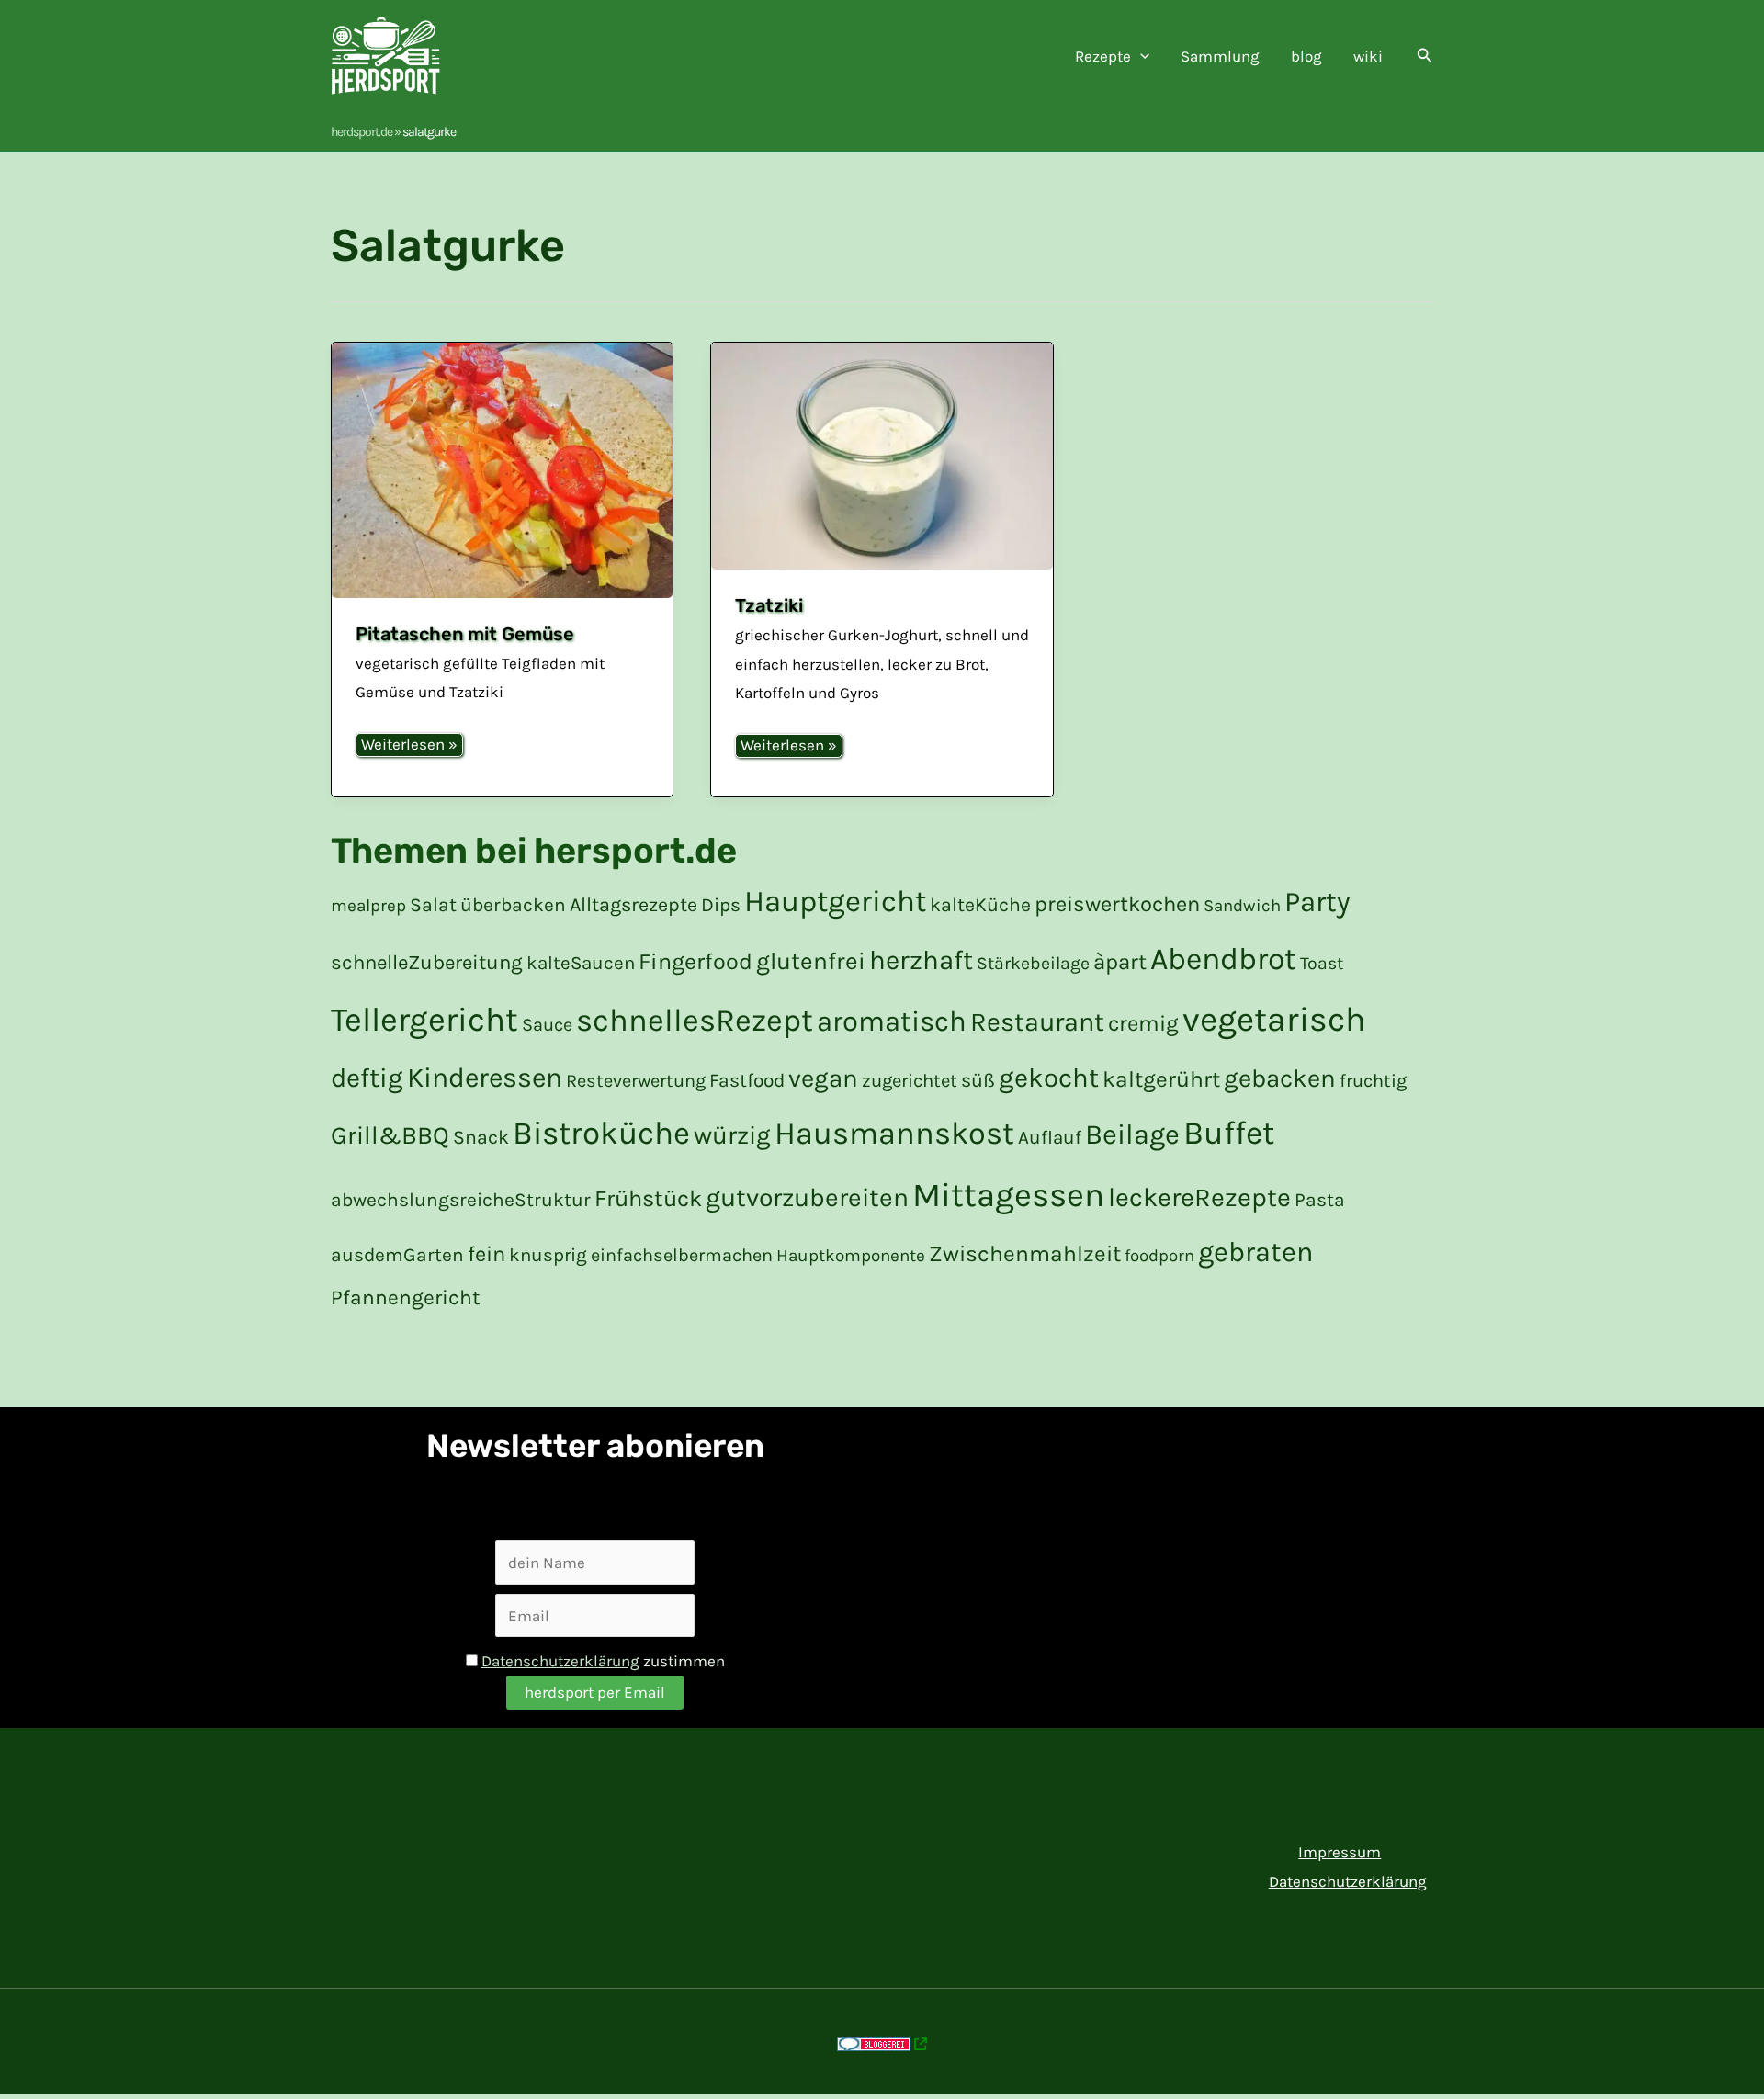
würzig (732, 1135)
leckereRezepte (1199, 1197)
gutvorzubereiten (807, 1197)
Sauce (547, 1025)
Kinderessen (485, 1078)
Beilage (1132, 1134)
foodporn (1159, 1256)
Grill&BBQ (390, 1135)
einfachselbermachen (682, 1255)
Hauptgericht (835, 901)
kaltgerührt (1161, 1079)
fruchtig (1373, 1081)
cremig (1143, 1023)
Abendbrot (1223, 959)
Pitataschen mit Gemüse (465, 634)
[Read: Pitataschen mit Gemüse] (502, 470)
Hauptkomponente (851, 1256)
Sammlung (1220, 56)
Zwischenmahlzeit (1025, 1253)
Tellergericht (424, 1020)
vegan (823, 1078)
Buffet (1229, 1133)
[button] (1140, 56)
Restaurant (1037, 1022)
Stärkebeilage (1033, 963)
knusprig (548, 1255)
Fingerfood (695, 961)
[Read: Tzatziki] (882, 457)
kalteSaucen (581, 963)
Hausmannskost (894, 1134)
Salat (433, 904)
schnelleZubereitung (427, 963)
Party (1317, 902)
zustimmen (603, 1661)
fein (486, 1254)
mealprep (368, 906)
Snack (481, 1137)
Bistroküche (601, 1133)
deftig (367, 1078)
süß (978, 1080)
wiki (1368, 56)
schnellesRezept (695, 1021)
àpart (1120, 962)
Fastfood (747, 1080)
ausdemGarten (397, 1255)
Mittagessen (1008, 1195)
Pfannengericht (406, 1298)
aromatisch (892, 1021)
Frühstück (648, 1198)
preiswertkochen (1117, 904)
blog (1306, 56)
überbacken (513, 905)
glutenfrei (811, 961)
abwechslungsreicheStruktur (461, 1200)
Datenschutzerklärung (560, 1661)
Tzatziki (769, 605)
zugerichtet (910, 1080)
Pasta (1320, 1200)
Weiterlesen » (409, 745)
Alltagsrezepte (633, 904)
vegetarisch (1274, 1019)
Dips (721, 905)
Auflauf (1050, 1137)
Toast (1322, 963)
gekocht (1049, 1078)
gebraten (1256, 1252)
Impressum (1340, 1852)
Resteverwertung (636, 1081)
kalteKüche (980, 904)
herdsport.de (362, 132)
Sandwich (1242, 906)
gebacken (1280, 1078)
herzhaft (921, 960)
